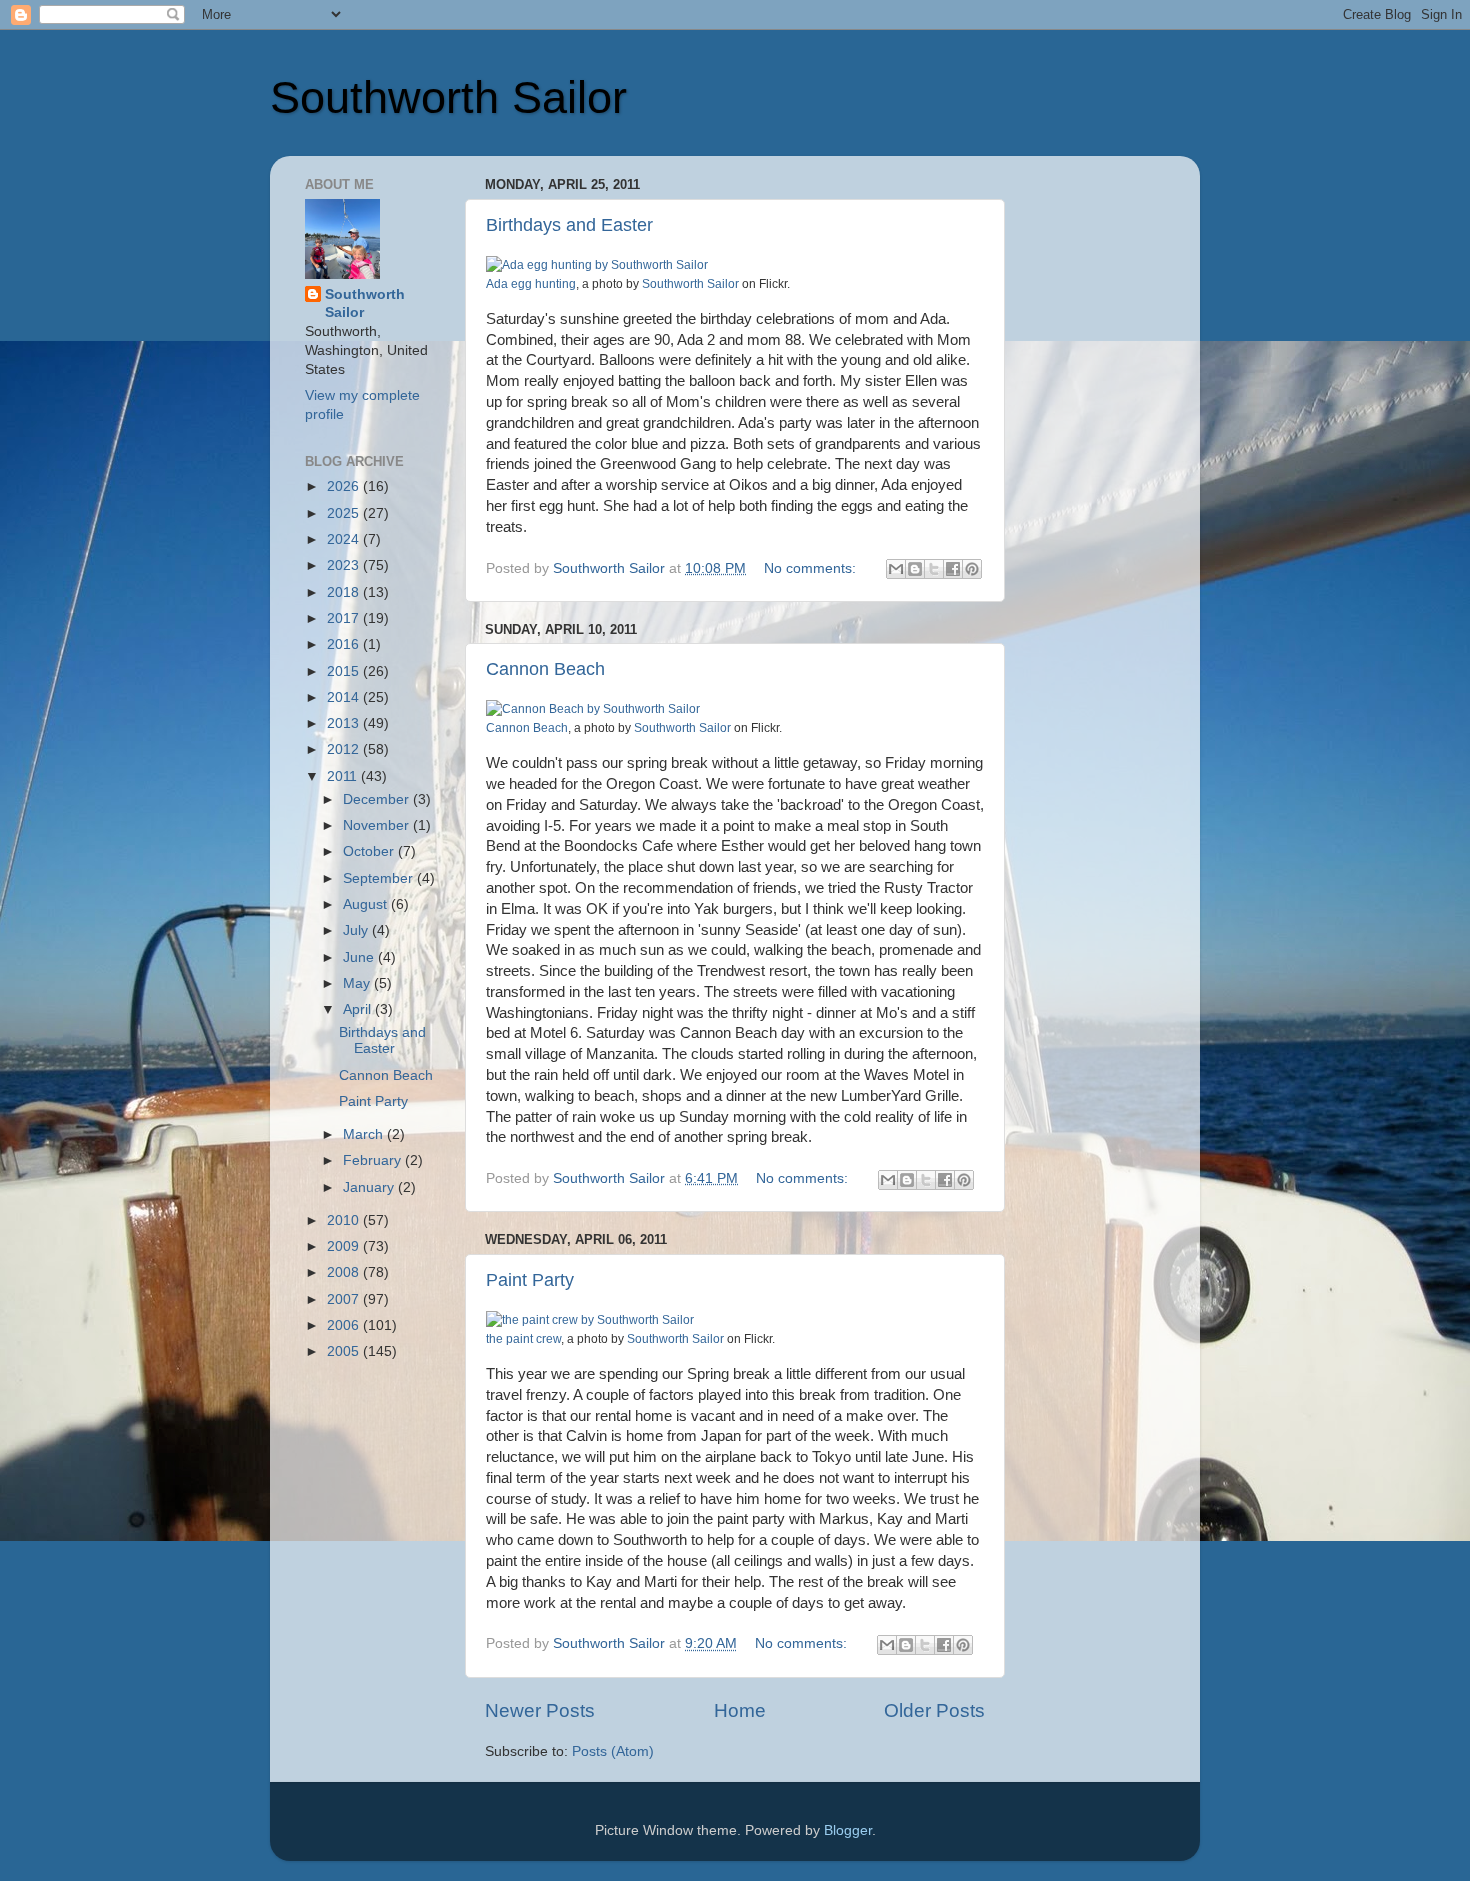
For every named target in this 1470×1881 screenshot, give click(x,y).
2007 (345, 1299)
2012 (345, 749)
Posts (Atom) (613, 1751)
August (367, 904)
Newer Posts (540, 1710)
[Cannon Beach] (593, 709)
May (358, 983)
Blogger (848, 1830)
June (360, 957)
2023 (345, 565)
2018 (345, 592)
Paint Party (530, 1280)
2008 (345, 1272)
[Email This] (896, 569)
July (357, 930)
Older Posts (934, 1710)
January (370, 1187)
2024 (345, 539)
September (380, 878)
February (374, 1160)
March (365, 1134)
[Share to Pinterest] (972, 569)
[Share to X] (934, 569)
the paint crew (523, 1339)
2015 (345, 671)
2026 (345, 486)
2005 (345, 1351)
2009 (345, 1246)
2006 (345, 1325)
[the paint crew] (590, 1320)
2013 (345, 723)
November (378, 825)
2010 (345, 1220)
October (370, 851)
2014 (345, 697)
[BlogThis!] (915, 569)
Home (740, 1710)
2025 (345, 513)
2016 (345, 644)
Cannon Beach (545, 669)
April (359, 1009)
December (378, 799)
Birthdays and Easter (569, 225)
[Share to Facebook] (953, 569)
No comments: (812, 568)
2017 (345, 618)
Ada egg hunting (531, 284)
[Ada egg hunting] (597, 265)
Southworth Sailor (448, 97)
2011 (344, 776)
